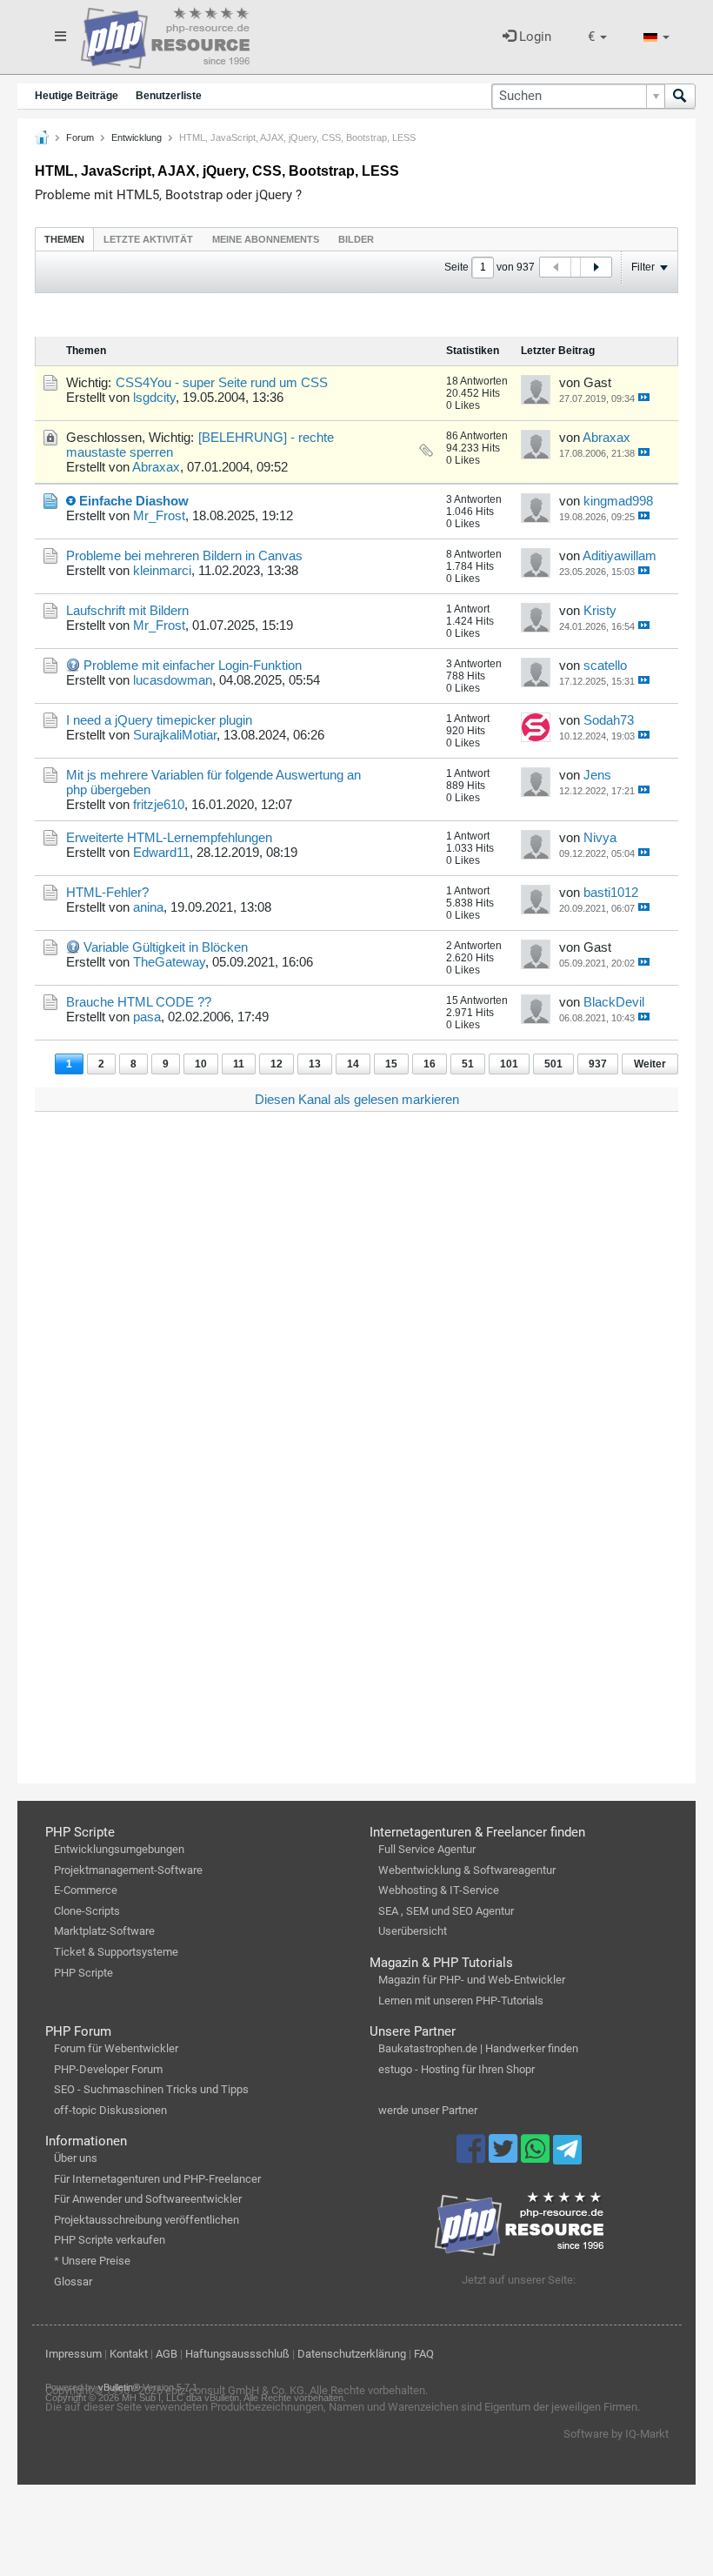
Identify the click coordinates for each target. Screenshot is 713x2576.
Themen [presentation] (64, 239)
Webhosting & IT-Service (439, 1890)
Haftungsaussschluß (237, 2354)
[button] (597, 37)
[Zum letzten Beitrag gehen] (644, 397)
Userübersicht (413, 1931)
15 (391, 1064)
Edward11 (161, 852)
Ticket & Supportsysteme (116, 1952)
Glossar (73, 2282)
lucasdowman (173, 680)
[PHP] (165, 35)
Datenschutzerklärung (352, 2354)
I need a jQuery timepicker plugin (159, 720)
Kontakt (129, 2354)
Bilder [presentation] (356, 239)
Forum (80, 137)
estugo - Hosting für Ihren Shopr (456, 2069)
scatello (605, 665)
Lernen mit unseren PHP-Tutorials (461, 2001)
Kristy (600, 610)
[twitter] (505, 2157)
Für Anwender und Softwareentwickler (148, 2199)
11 (239, 1064)
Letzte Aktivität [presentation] (148, 239)
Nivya (600, 837)
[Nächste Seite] (596, 267)
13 (315, 1064)
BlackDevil (614, 1002)
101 (509, 1064)
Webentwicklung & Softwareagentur (467, 1870)
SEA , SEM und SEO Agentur (446, 1911)
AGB (167, 2354)
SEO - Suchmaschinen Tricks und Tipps (151, 2089)
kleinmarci (162, 570)
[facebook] (473, 2157)
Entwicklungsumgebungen (119, 1849)
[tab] (64, 239)
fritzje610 (159, 804)
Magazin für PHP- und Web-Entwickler (472, 1980)
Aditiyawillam (620, 555)
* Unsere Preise (92, 2261)
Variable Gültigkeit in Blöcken (166, 947)
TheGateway (169, 962)
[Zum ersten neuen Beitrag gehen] (71, 501)
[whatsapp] (537, 2157)
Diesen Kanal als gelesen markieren (357, 1099)
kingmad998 (618, 501)
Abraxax (156, 467)
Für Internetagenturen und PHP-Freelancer (157, 2179)
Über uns (76, 2158)
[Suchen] (680, 96)
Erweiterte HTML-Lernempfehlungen (169, 837)
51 (468, 1064)
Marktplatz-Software (104, 1931)
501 (553, 1064)
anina (148, 907)
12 (277, 1064)
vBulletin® (119, 2387)
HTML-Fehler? (107, 892)
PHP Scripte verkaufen (110, 2240)
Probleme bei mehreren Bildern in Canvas (184, 555)
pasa (147, 1017)
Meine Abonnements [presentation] (266, 239)
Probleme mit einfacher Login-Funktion (193, 665)
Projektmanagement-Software (128, 1870)
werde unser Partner (428, 2110)
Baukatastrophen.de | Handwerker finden (478, 2048)
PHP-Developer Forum (108, 2069)
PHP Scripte (83, 1973)
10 (201, 1064)
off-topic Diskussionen (110, 2110)
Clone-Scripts (87, 1911)
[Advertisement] (356, 1319)
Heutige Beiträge (77, 96)
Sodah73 (609, 720)
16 (430, 1064)
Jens (597, 775)
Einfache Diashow (134, 501)
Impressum (73, 2354)
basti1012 (611, 892)
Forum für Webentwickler (116, 2048)
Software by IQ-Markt (616, 2434)
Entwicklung (137, 137)
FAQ (424, 2354)
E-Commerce (86, 1890)
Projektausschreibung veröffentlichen (147, 2220)
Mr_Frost (159, 515)
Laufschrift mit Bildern (127, 610)
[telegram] (567, 2154)
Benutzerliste (169, 96)
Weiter (650, 1064)
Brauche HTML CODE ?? (139, 1002)
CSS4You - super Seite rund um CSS (222, 382)
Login (533, 37)
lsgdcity (154, 397)
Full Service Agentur (427, 1849)
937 (598, 1064)
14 (353, 1064)
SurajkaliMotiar (175, 735)
